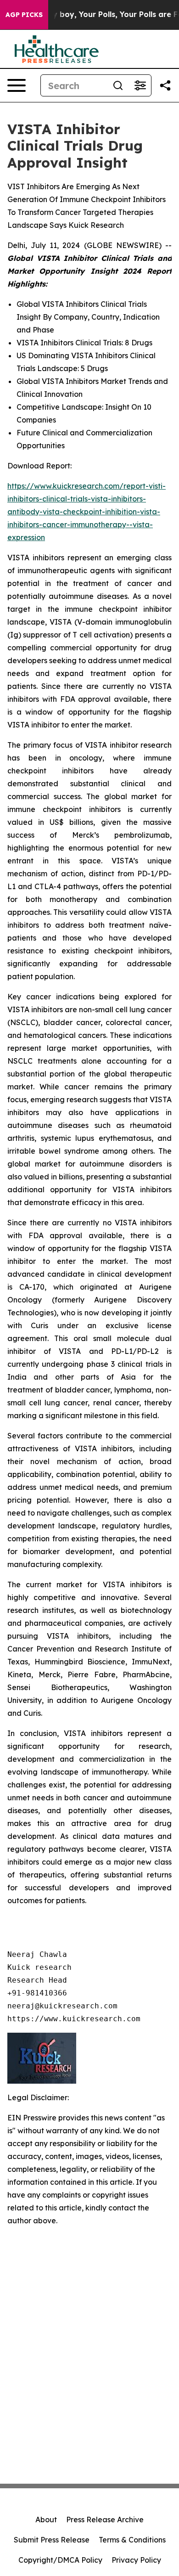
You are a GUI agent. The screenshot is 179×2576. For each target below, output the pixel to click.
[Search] (118, 85)
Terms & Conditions (132, 2540)
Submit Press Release (52, 2540)
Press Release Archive (105, 2520)
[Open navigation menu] (17, 85)
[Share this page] (165, 85)
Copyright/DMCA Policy (60, 2560)
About (46, 2520)
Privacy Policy (136, 2560)
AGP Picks (24, 15)
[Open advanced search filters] (140, 85)
